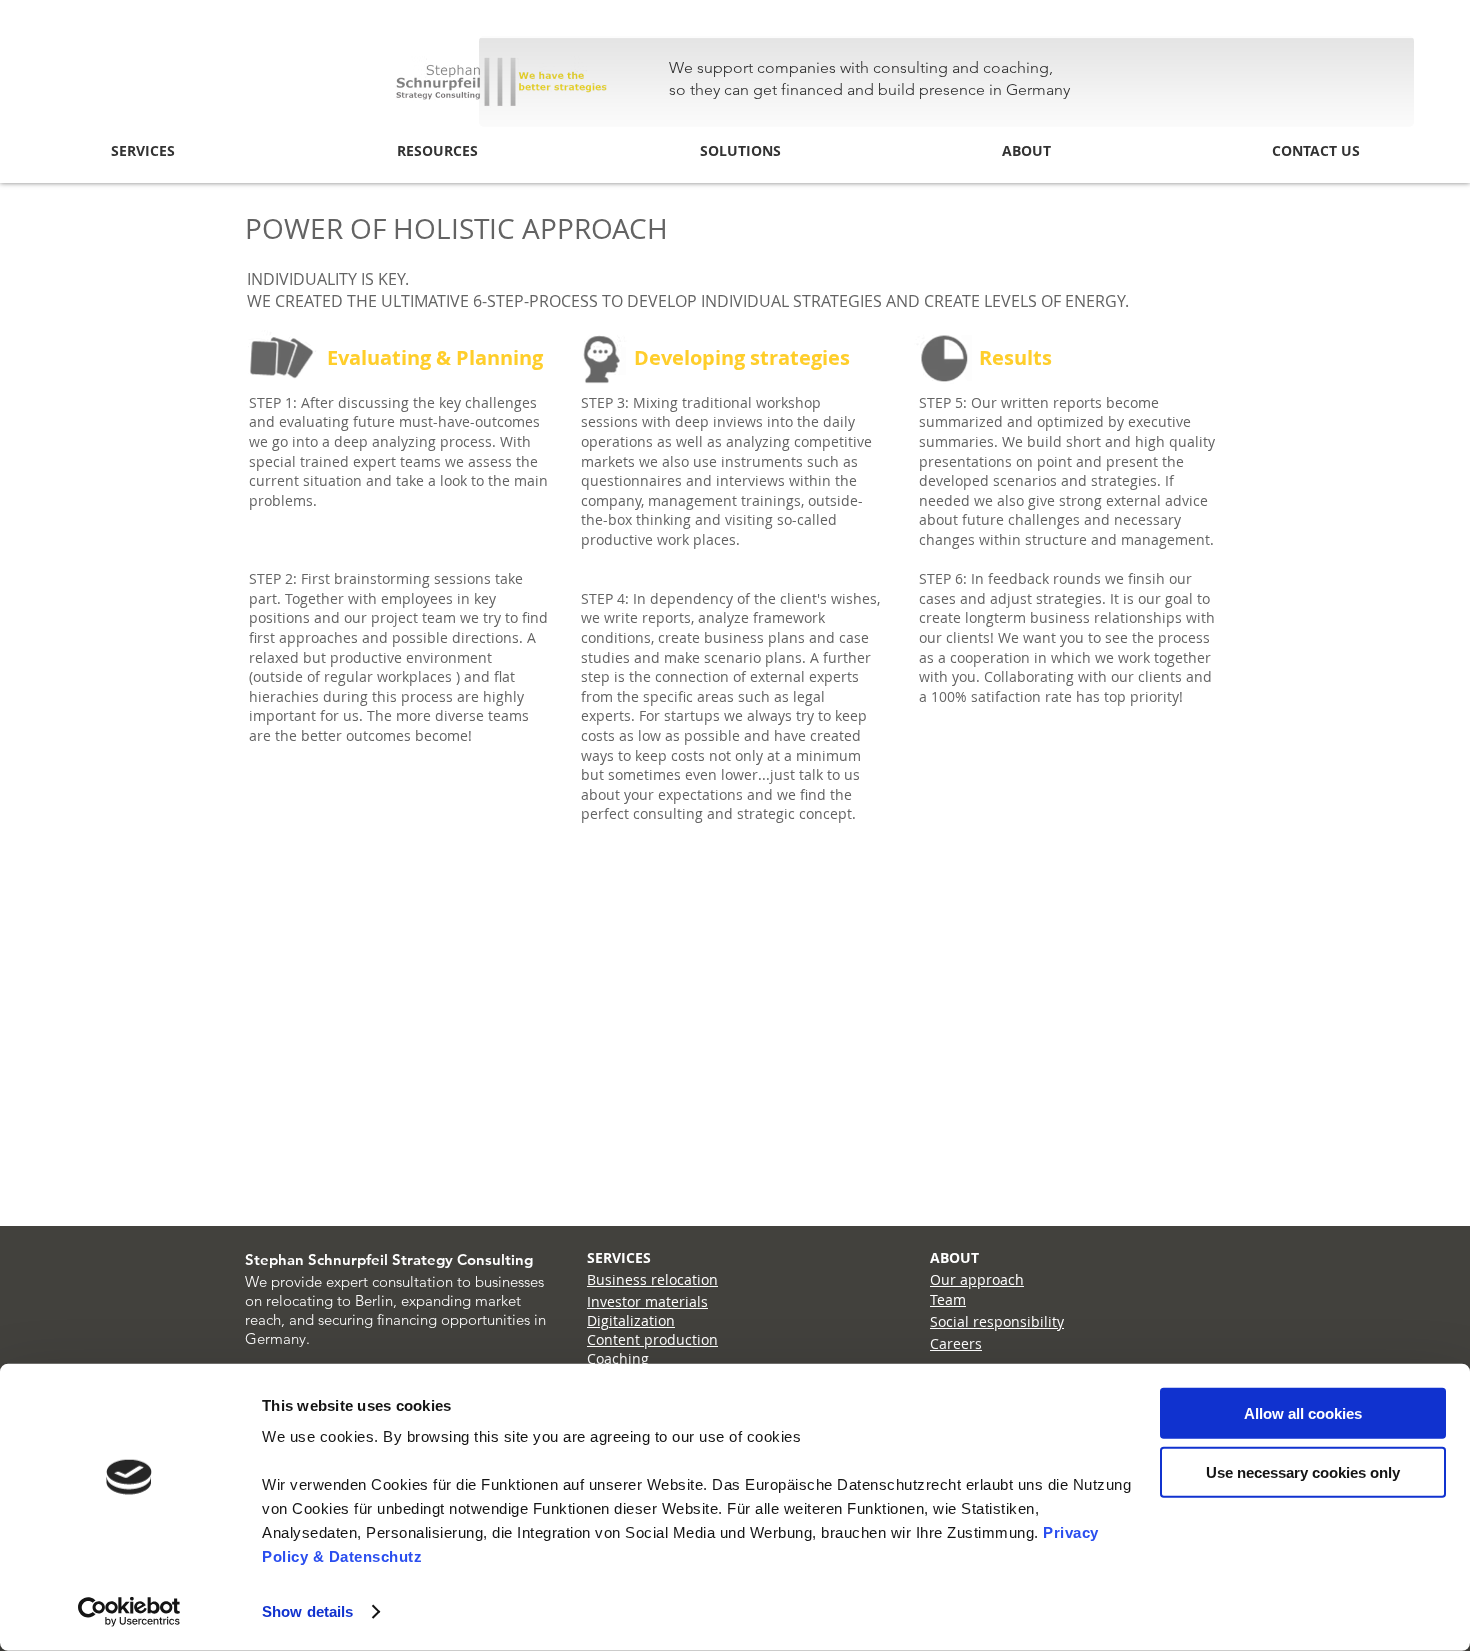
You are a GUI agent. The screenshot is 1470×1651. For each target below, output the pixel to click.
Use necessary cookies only (1303, 1471)
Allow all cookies (1303, 1413)
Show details (307, 1611)
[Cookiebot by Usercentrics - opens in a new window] (129, 1612)
